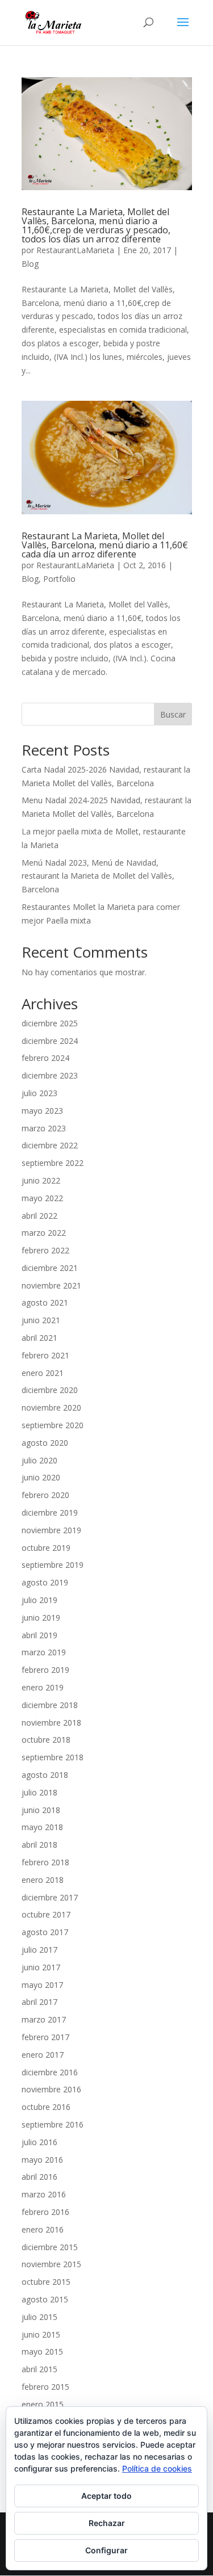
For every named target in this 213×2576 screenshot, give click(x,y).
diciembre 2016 (50, 2072)
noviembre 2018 (51, 1723)
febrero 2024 (45, 1058)
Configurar (106, 2550)
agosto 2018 (45, 1775)
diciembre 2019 (50, 1513)
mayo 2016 (42, 2160)
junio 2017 (41, 1967)
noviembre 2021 (51, 1285)
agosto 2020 (45, 1443)
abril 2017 (39, 2002)
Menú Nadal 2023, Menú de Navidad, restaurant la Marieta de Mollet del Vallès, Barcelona (98, 876)
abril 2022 (39, 1216)
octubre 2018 (46, 1740)
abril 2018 (39, 1845)
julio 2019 (39, 1600)
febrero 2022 (45, 1250)
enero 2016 (43, 2229)
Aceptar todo (106, 2496)
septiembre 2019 (53, 1565)
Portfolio (59, 579)
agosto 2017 (45, 1932)
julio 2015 (39, 2317)
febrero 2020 (45, 1495)
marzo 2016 (44, 2194)
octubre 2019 (46, 1548)
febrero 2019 (45, 1670)
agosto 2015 (45, 2299)
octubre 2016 (46, 2107)
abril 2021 (39, 1338)
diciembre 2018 (50, 1705)
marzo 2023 (44, 1128)
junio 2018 (41, 1810)
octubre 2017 (46, 1914)
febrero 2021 (45, 1355)
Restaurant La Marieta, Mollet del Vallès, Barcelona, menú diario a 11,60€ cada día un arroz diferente (105, 545)
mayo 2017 (42, 1985)
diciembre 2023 (50, 1075)
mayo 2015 (42, 2351)
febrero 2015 (45, 2387)
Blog (30, 264)
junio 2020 (41, 1477)
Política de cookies (157, 2468)
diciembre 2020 (50, 1390)
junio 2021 (41, 1320)
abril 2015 (39, 2369)
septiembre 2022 (53, 1163)
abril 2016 (39, 2177)
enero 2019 (43, 1687)
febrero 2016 (45, 2212)
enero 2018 (43, 1880)
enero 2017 (43, 2055)
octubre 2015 (46, 2282)
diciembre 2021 (50, 1268)
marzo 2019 (44, 1652)
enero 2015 (43, 2404)
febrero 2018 (45, 1862)
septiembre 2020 (53, 1425)
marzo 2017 (44, 2019)
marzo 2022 (44, 1233)
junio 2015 (41, 2334)
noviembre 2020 (51, 1407)
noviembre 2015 (51, 2264)
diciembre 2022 (50, 1145)
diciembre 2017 (50, 1897)
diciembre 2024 (50, 1041)
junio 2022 (41, 1180)
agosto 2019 (45, 1582)
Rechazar (107, 2523)
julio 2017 (39, 1950)
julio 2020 (39, 1460)
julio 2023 (39, 1093)
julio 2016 (39, 2142)
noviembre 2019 (51, 1530)
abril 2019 (39, 1635)
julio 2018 (39, 1792)
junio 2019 (41, 1618)
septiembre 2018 (53, 1757)
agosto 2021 (45, 1302)
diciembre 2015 (50, 2247)
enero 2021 (43, 1373)
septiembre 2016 (53, 2124)
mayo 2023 (42, 1111)
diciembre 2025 (50, 1023)
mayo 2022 (42, 1198)
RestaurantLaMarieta (75, 250)
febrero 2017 (45, 2037)
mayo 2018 (42, 1827)
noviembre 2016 (51, 2089)
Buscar (173, 714)
